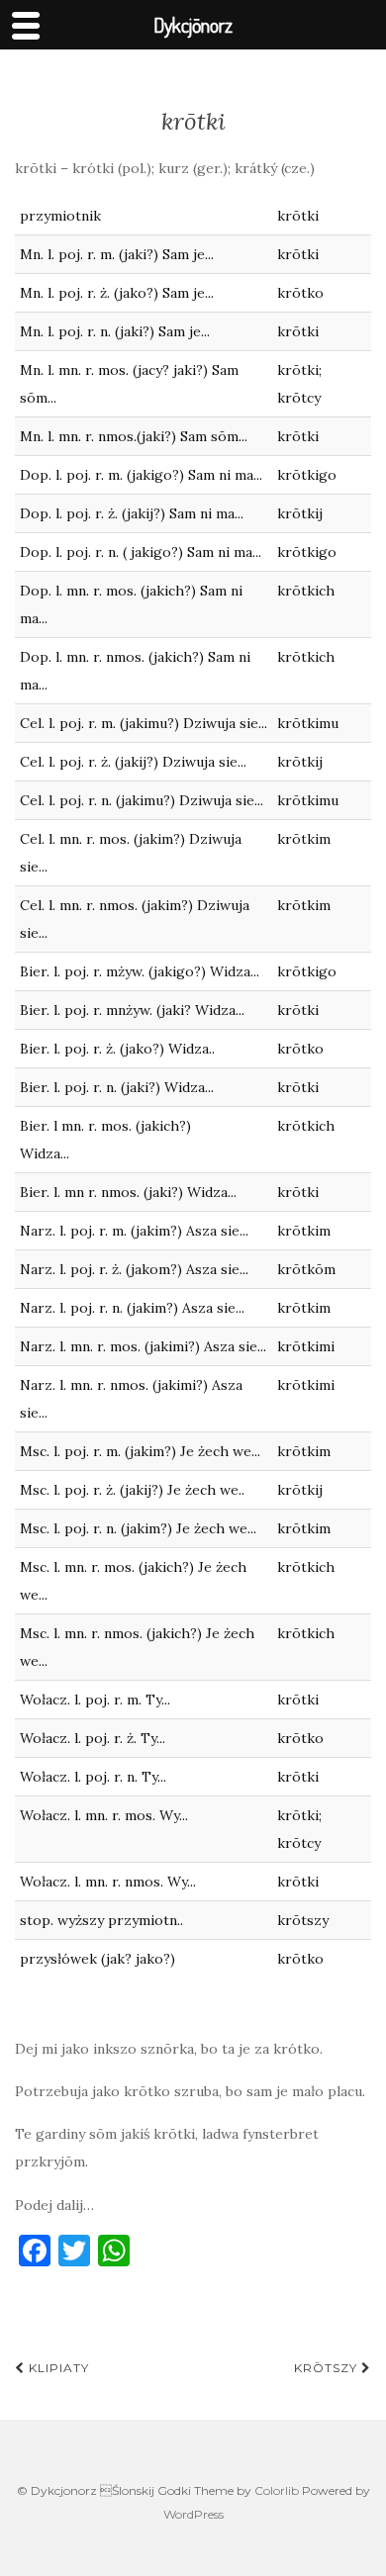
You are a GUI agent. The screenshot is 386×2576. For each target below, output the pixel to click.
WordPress (193, 2514)
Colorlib (277, 2490)
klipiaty (57, 2368)
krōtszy (328, 2368)
